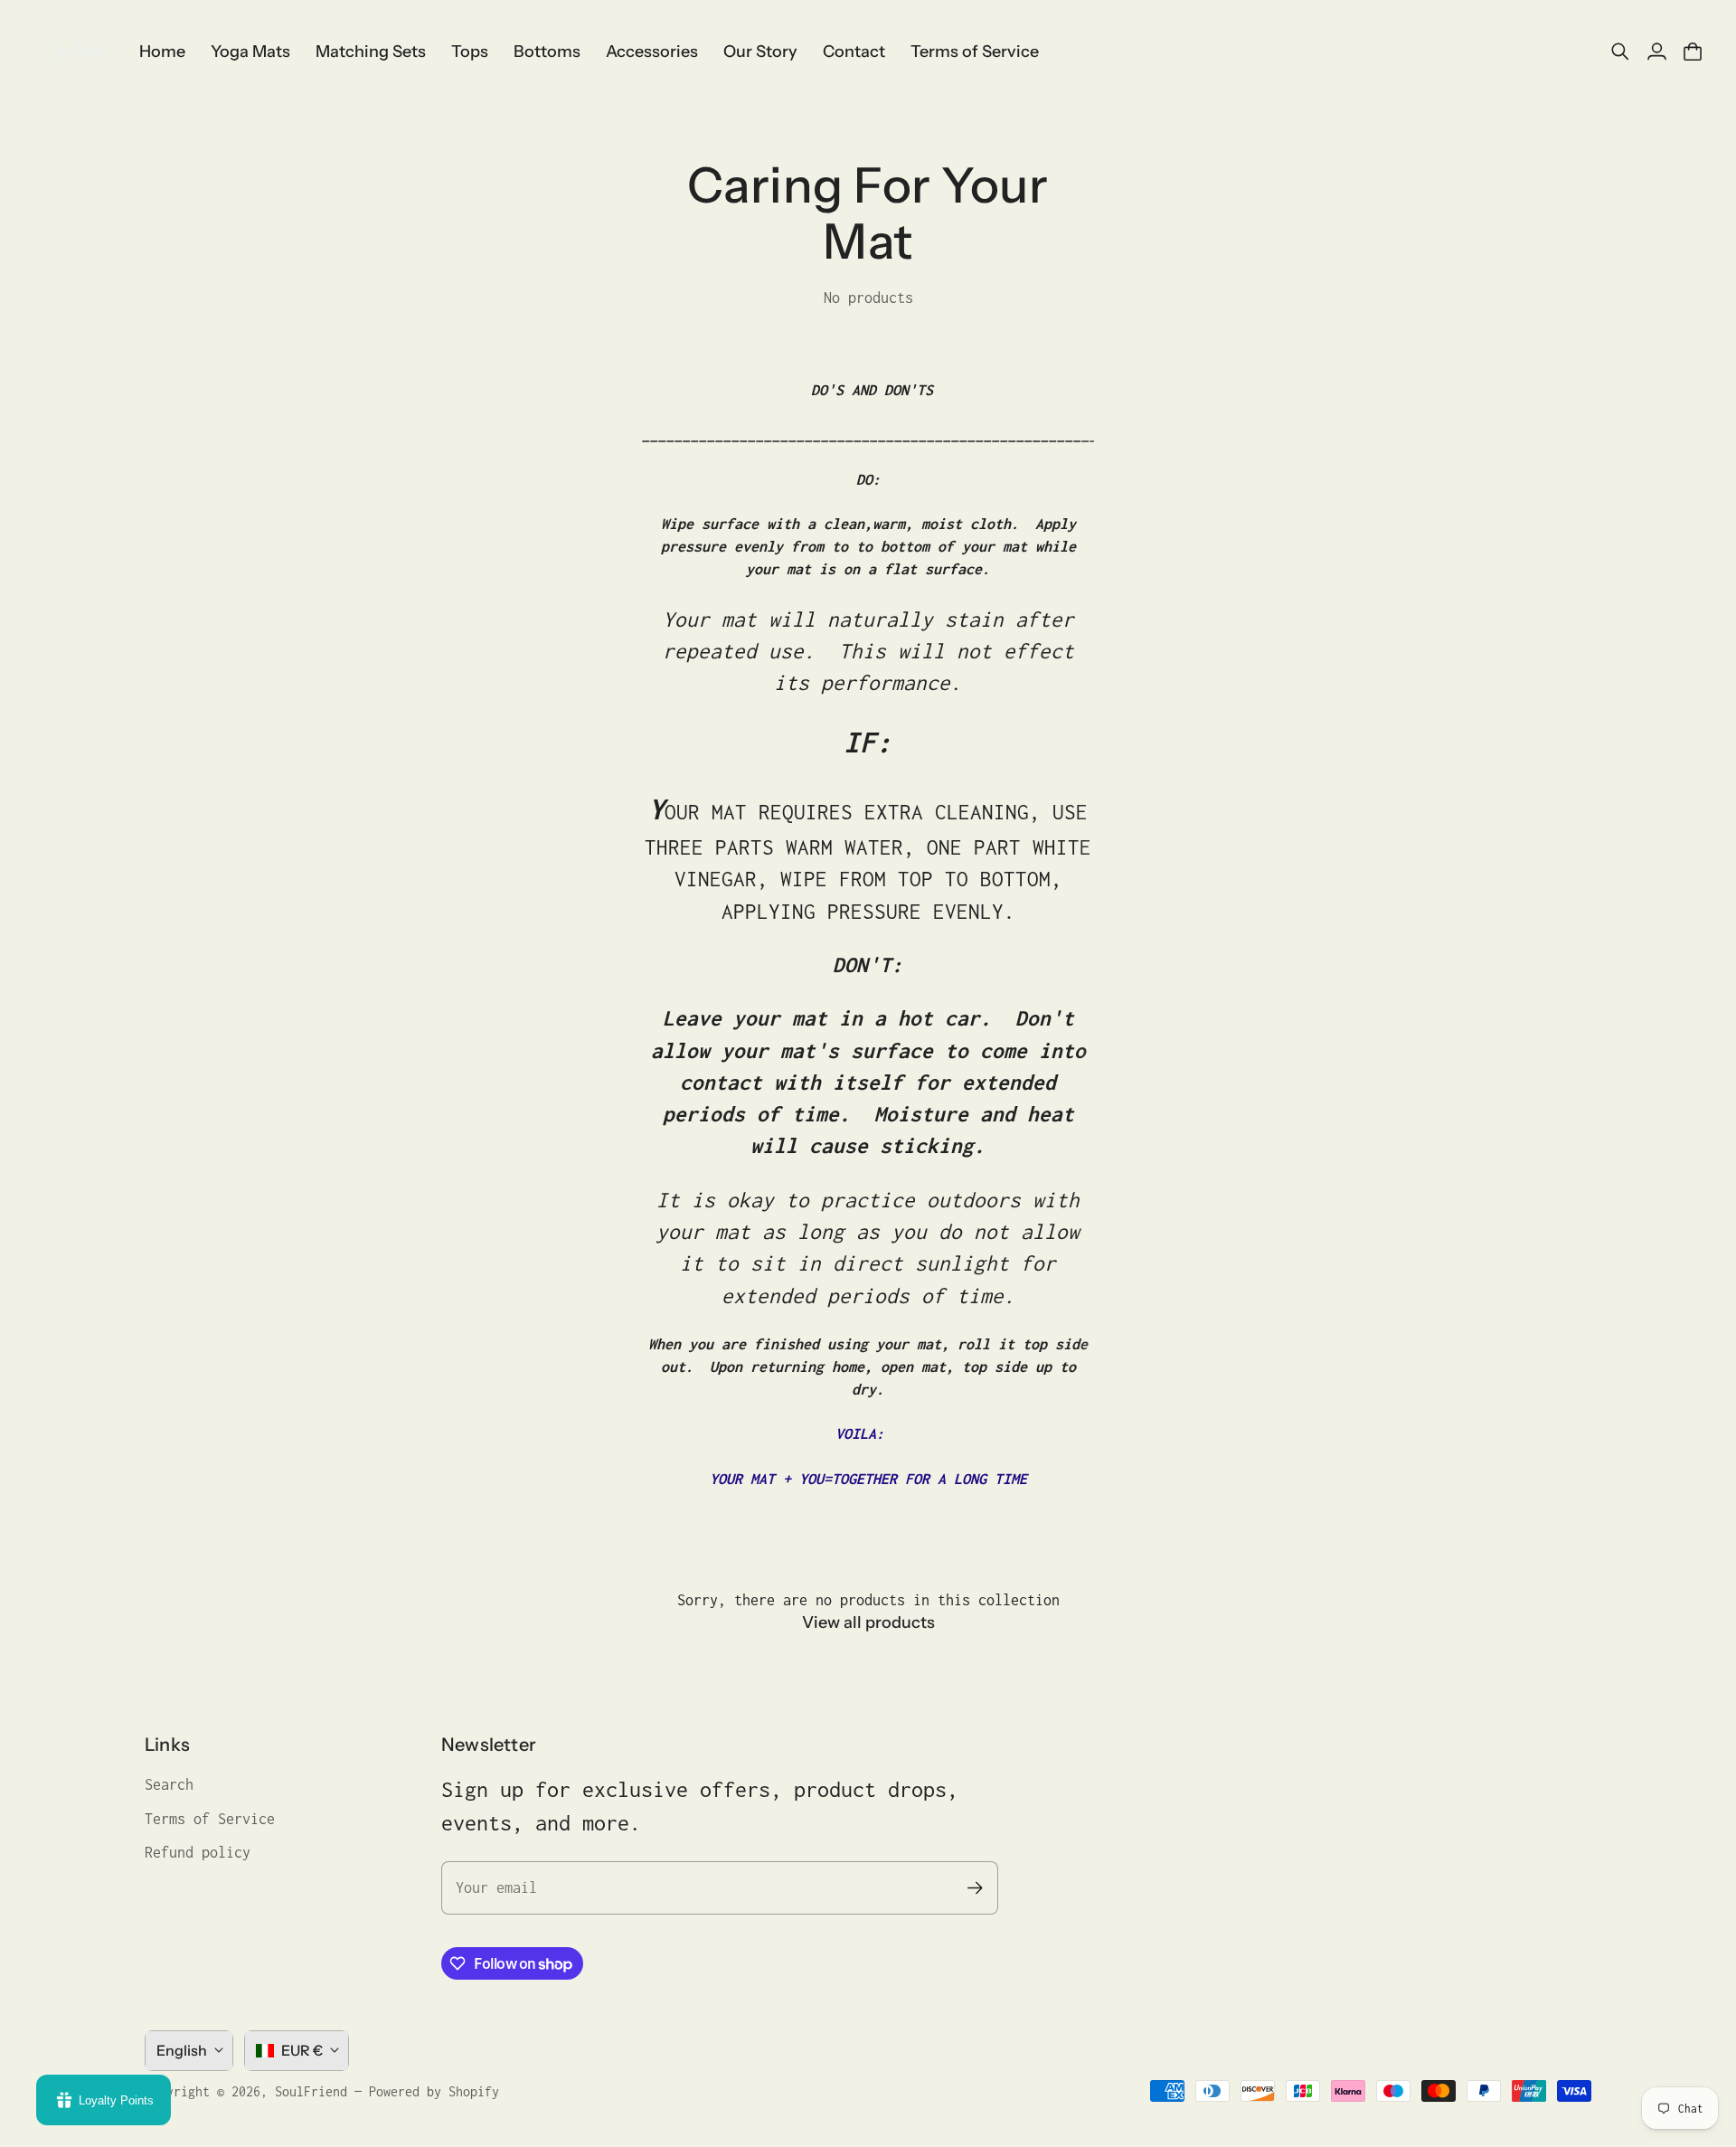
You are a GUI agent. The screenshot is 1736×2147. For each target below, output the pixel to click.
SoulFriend (311, 2091)
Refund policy (198, 1852)
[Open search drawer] (1620, 52)
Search (169, 1784)
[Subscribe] (975, 1888)
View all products (868, 1622)
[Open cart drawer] (1693, 52)
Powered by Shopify (434, 2091)
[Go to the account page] (1656, 52)
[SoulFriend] (77, 52)
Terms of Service (210, 1819)
